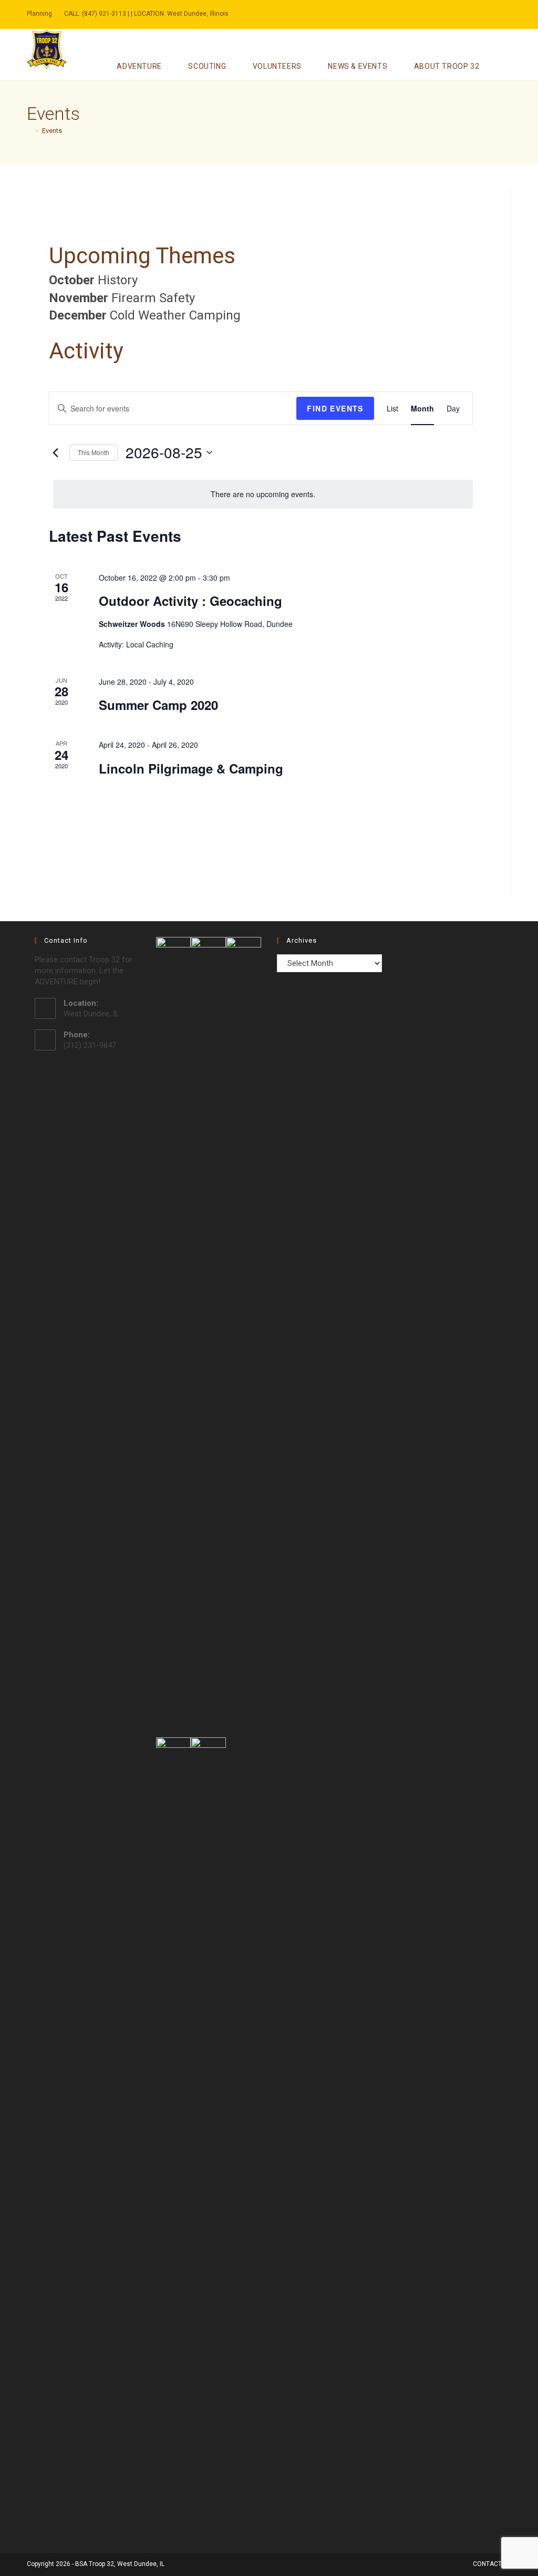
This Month (94, 452)
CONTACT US (492, 2564)
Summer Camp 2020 (158, 705)
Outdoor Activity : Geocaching (190, 601)
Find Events (335, 408)
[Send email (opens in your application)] (480, 14)
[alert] (263, 494)
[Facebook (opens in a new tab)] (470, 14)
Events (52, 131)
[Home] (29, 131)
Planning (39, 14)
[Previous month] (55, 452)
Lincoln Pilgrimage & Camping (191, 768)
